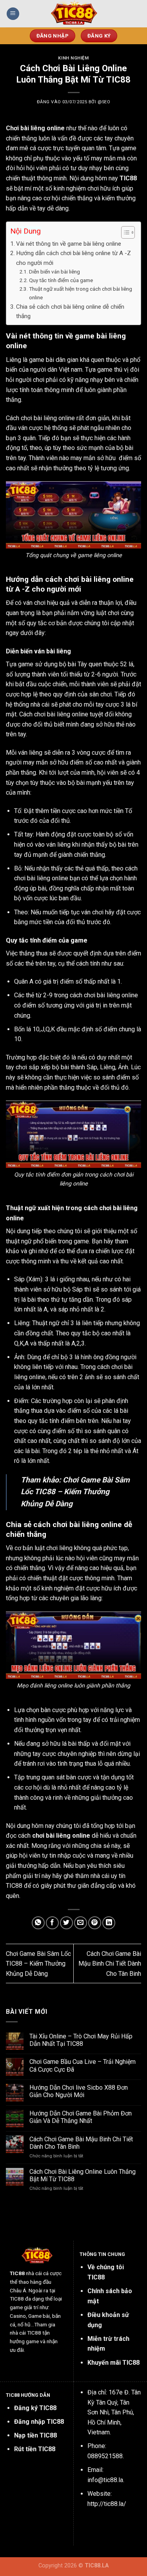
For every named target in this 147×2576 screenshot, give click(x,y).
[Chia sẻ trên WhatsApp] (38, 1923)
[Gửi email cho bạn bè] (81, 1923)
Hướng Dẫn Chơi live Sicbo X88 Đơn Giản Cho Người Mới (79, 2091)
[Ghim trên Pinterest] (95, 1923)
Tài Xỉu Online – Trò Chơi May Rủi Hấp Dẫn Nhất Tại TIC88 (81, 2040)
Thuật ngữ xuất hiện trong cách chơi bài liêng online (81, 293)
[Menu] (13, 14)
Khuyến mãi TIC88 (113, 2363)
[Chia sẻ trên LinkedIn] (109, 1923)
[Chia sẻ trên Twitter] (66, 1923)
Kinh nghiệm (73, 58)
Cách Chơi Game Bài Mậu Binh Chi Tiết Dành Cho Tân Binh (110, 1964)
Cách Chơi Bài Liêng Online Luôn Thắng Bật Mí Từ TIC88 (83, 2175)
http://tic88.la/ (107, 2504)
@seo (104, 102)
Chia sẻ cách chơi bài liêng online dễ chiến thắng (70, 311)
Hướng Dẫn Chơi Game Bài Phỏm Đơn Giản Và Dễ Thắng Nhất (81, 2117)
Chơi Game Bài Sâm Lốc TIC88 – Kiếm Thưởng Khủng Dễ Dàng (75, 1492)
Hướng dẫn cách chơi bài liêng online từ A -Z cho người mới (73, 258)
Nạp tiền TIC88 (35, 2435)
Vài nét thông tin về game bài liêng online (69, 244)
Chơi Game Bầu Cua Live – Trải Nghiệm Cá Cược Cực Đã (83, 2065)
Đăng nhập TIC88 (39, 2422)
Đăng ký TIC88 (35, 2408)
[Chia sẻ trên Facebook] (52, 1923)
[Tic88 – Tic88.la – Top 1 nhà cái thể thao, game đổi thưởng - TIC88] (74, 14)
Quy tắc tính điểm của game (61, 280)
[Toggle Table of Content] (124, 232)
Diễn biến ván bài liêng (54, 272)
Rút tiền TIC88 (35, 2449)
